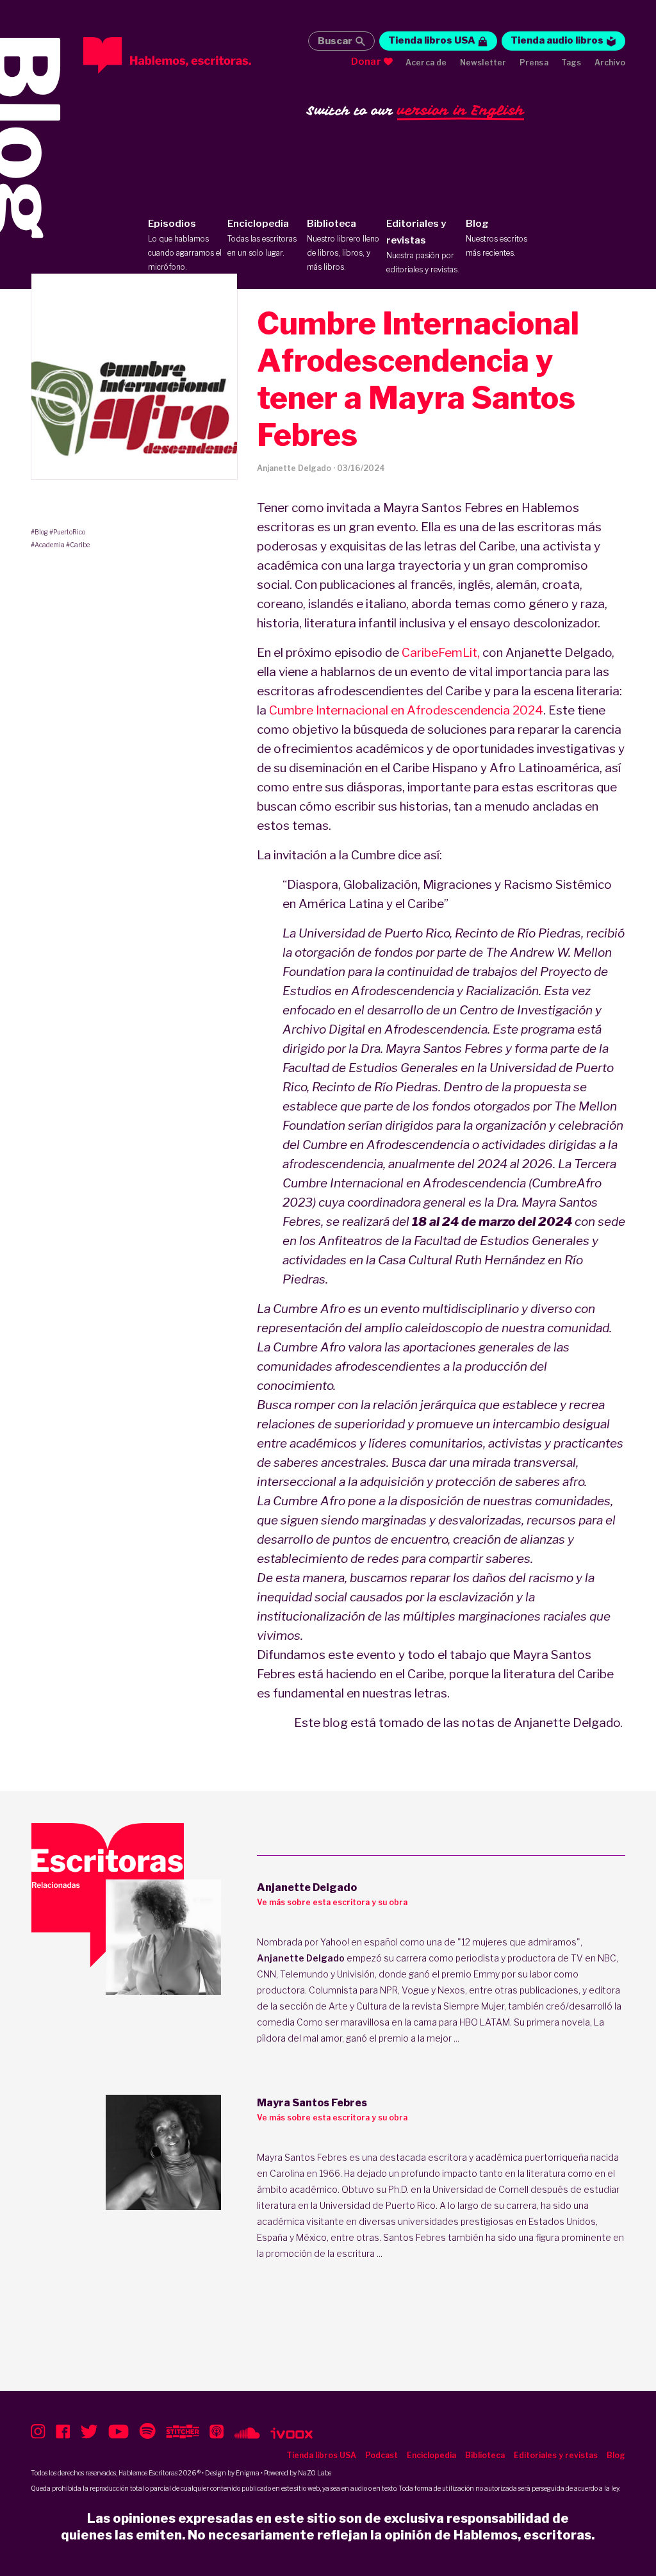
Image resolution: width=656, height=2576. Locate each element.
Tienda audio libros (557, 40)
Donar (366, 62)
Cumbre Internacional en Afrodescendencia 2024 (406, 710)
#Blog (39, 532)
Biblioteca (343, 245)
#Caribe (78, 545)
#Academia (48, 545)
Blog (496, 238)
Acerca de (426, 62)
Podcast (381, 2455)
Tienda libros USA (432, 40)
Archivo (610, 62)
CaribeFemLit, (441, 653)
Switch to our (415, 110)
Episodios (185, 245)
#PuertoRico (67, 532)
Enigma (248, 2473)
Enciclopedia (262, 238)
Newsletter (483, 62)
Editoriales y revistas (423, 246)
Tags (571, 62)
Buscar (335, 41)
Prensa (534, 62)
